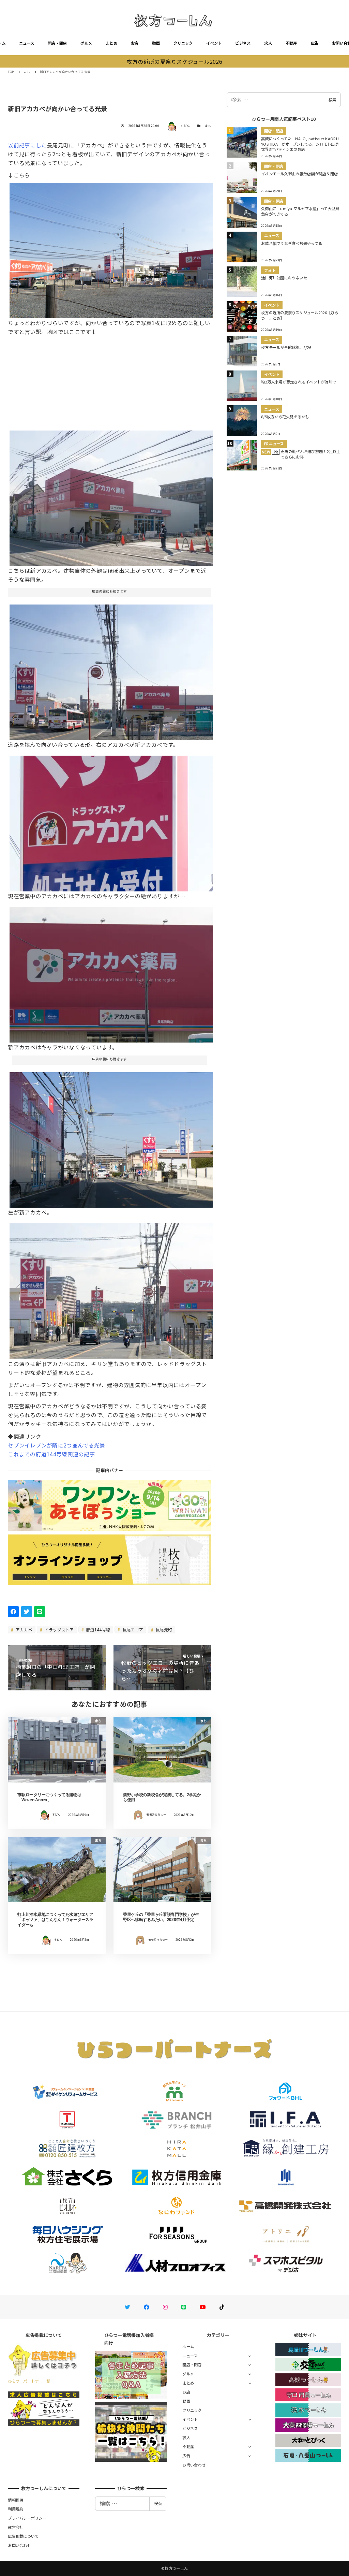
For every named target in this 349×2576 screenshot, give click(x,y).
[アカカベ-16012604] (111, 821)
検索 (332, 100)
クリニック (183, 43)
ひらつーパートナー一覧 (29, 2381)
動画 (156, 43)
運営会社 (16, 2527)
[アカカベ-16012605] (111, 972)
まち (208, 126)
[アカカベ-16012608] (111, 1137)
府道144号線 (97, 1629)
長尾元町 (163, 1629)
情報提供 (16, 2500)
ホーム (188, 2346)
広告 (315, 43)
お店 (135, 43)
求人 (268, 43)
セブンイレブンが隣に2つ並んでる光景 (56, 1445)
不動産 (291, 43)
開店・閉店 (57, 43)
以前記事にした (27, 145)
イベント (214, 43)
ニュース (27, 43)
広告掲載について (23, 2536)
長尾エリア (132, 1629)
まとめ (111, 43)
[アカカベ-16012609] (111, 1289)
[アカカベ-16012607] (111, 496)
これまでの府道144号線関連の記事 (51, 1454)
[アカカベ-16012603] (111, 248)
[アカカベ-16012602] (111, 670)
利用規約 (16, 2509)
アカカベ (24, 1629)
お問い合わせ (194, 2465)
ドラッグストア (59, 1629)
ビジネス (243, 43)
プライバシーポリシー (27, 2518)
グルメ (86, 43)
